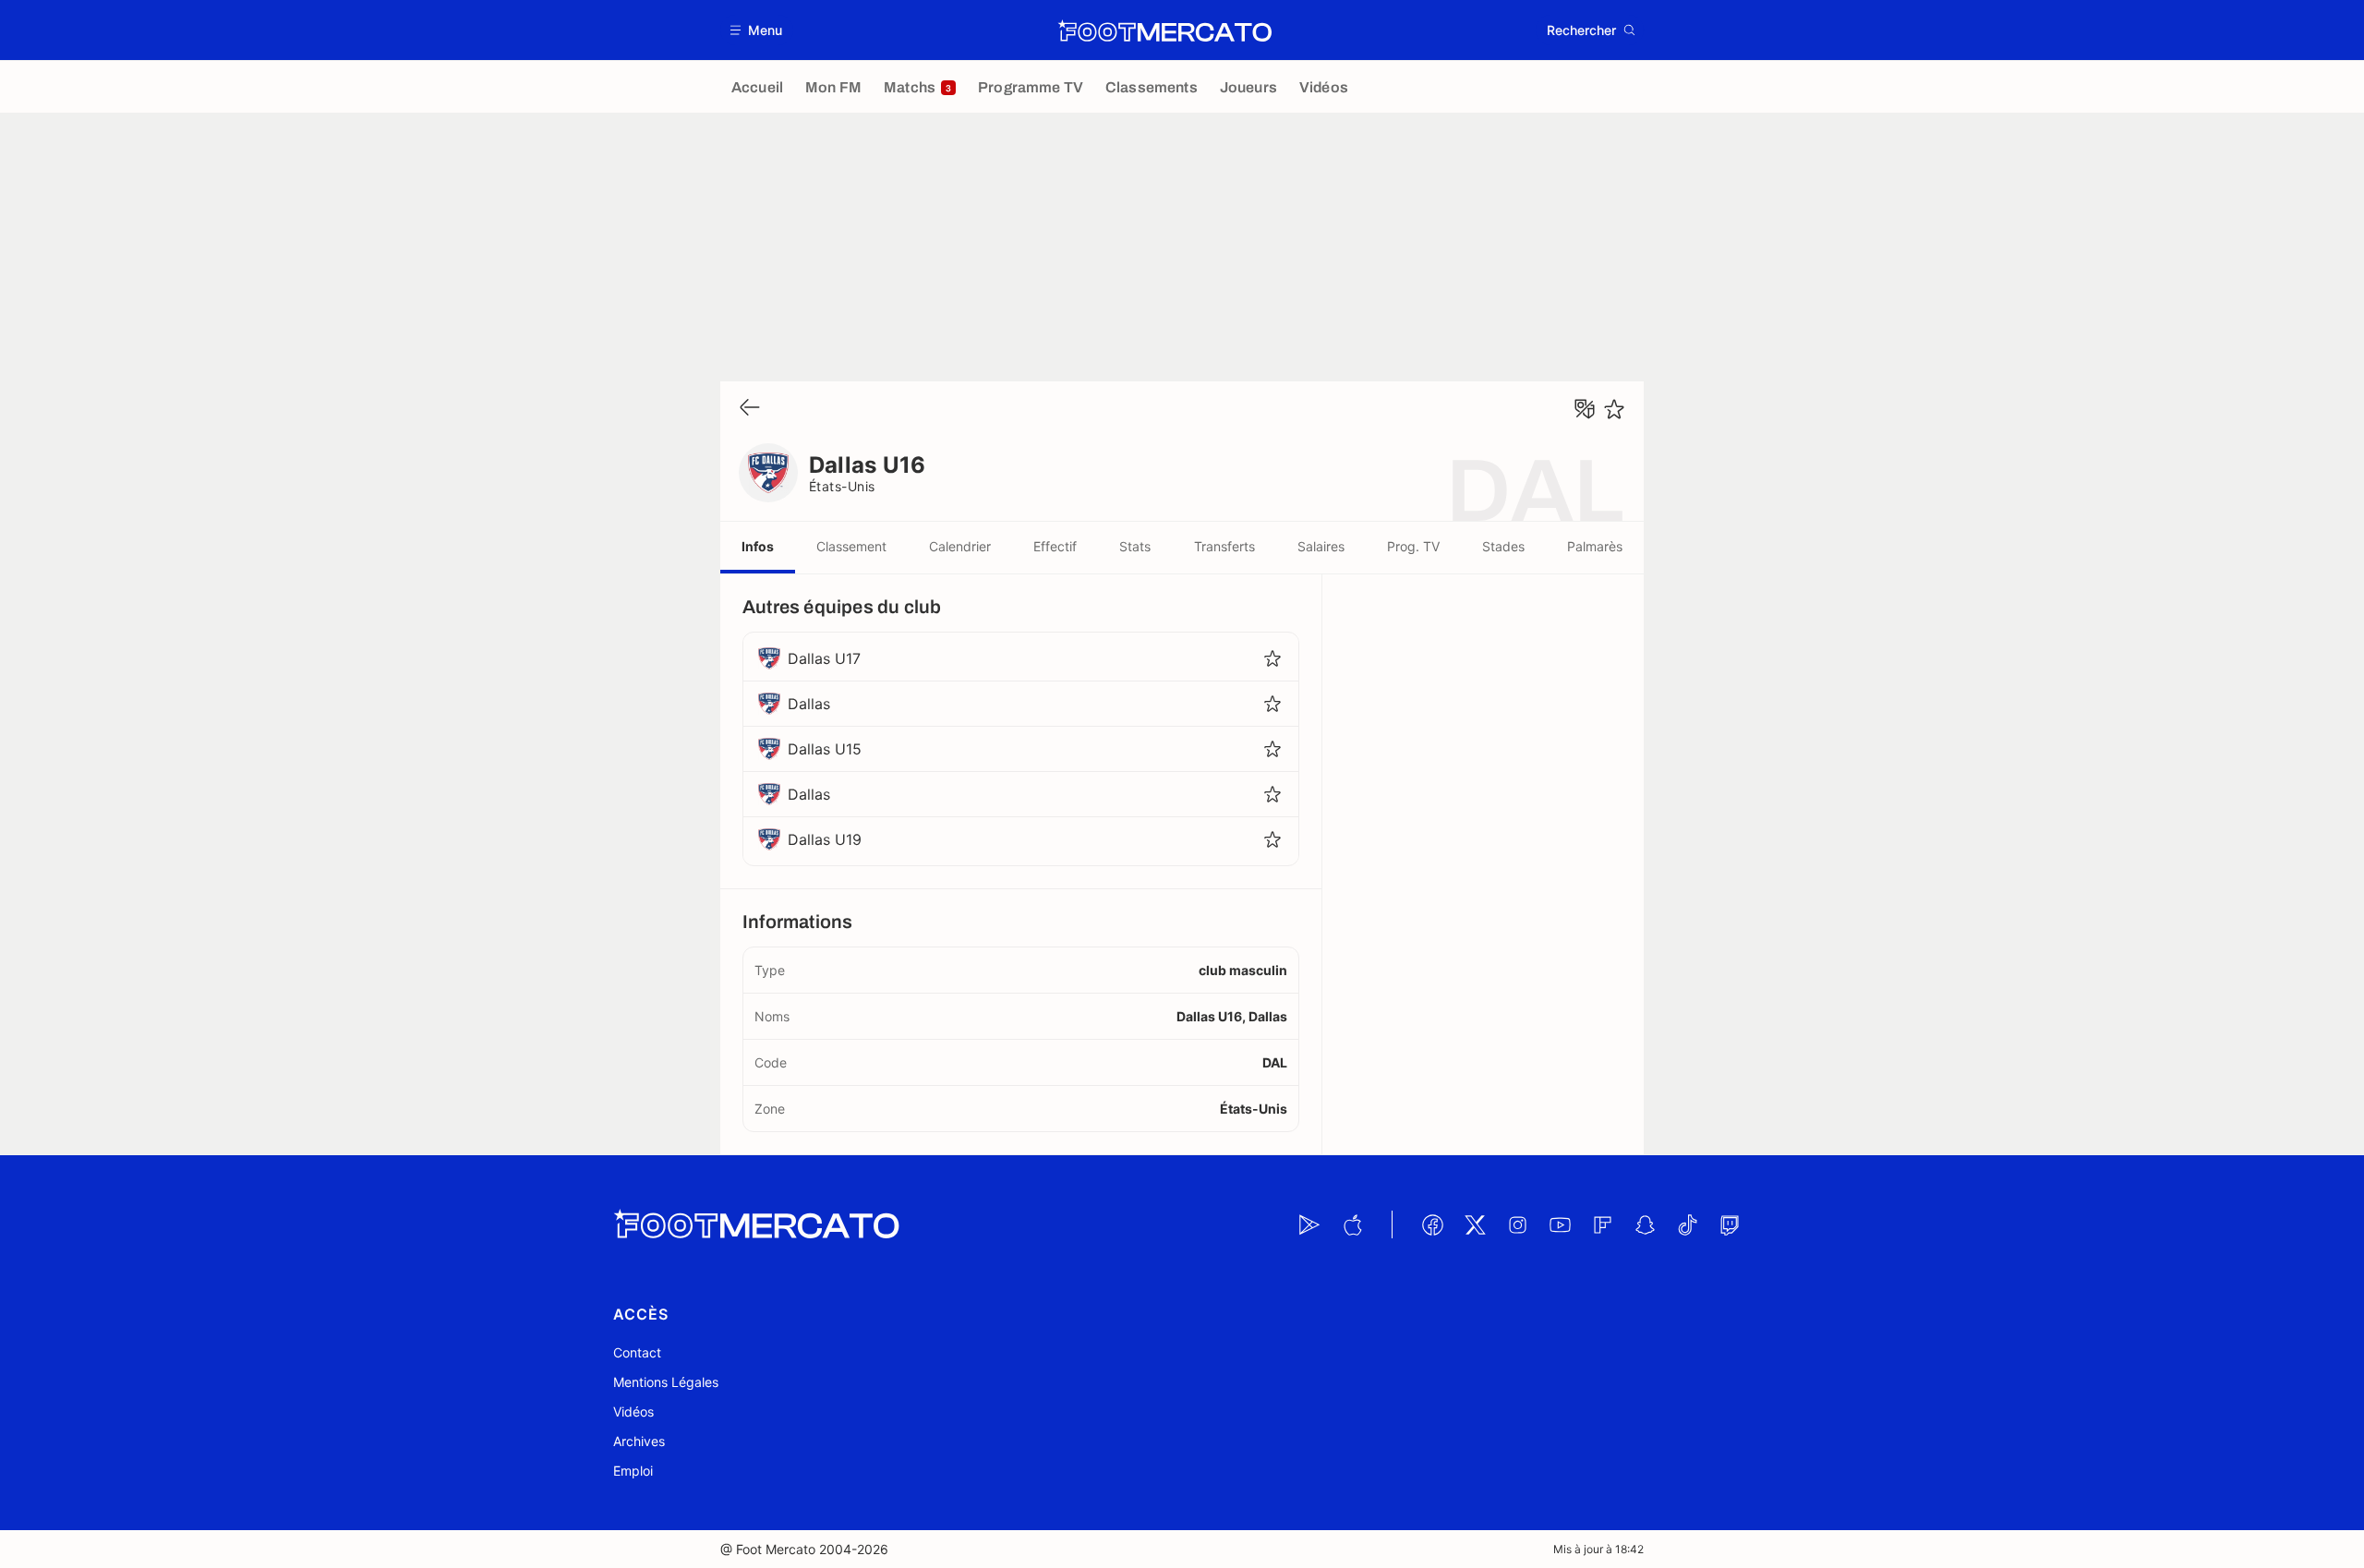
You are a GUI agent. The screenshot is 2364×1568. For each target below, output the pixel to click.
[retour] (750, 409)
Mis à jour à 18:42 (1598, 1549)
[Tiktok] (1687, 1224)
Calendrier (960, 546)
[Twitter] (1475, 1224)
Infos (758, 546)
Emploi (633, 1471)
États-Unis (842, 486)
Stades (1503, 546)
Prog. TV (1413, 546)
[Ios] (1352, 1224)
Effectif (1055, 546)
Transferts (1224, 546)
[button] (757, 30)
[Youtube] (1560, 1224)
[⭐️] (1614, 409)
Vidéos (633, 1411)
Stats (1135, 546)
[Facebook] (1432, 1224)
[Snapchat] (1645, 1224)
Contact (637, 1352)
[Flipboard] (1602, 1224)
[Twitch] (1730, 1224)
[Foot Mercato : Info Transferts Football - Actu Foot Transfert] (1164, 30)
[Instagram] (1517, 1224)
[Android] (1309, 1224)
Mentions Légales (666, 1382)
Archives (639, 1441)
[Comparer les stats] (1585, 409)
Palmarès (1595, 546)
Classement (851, 546)
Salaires (1321, 546)
